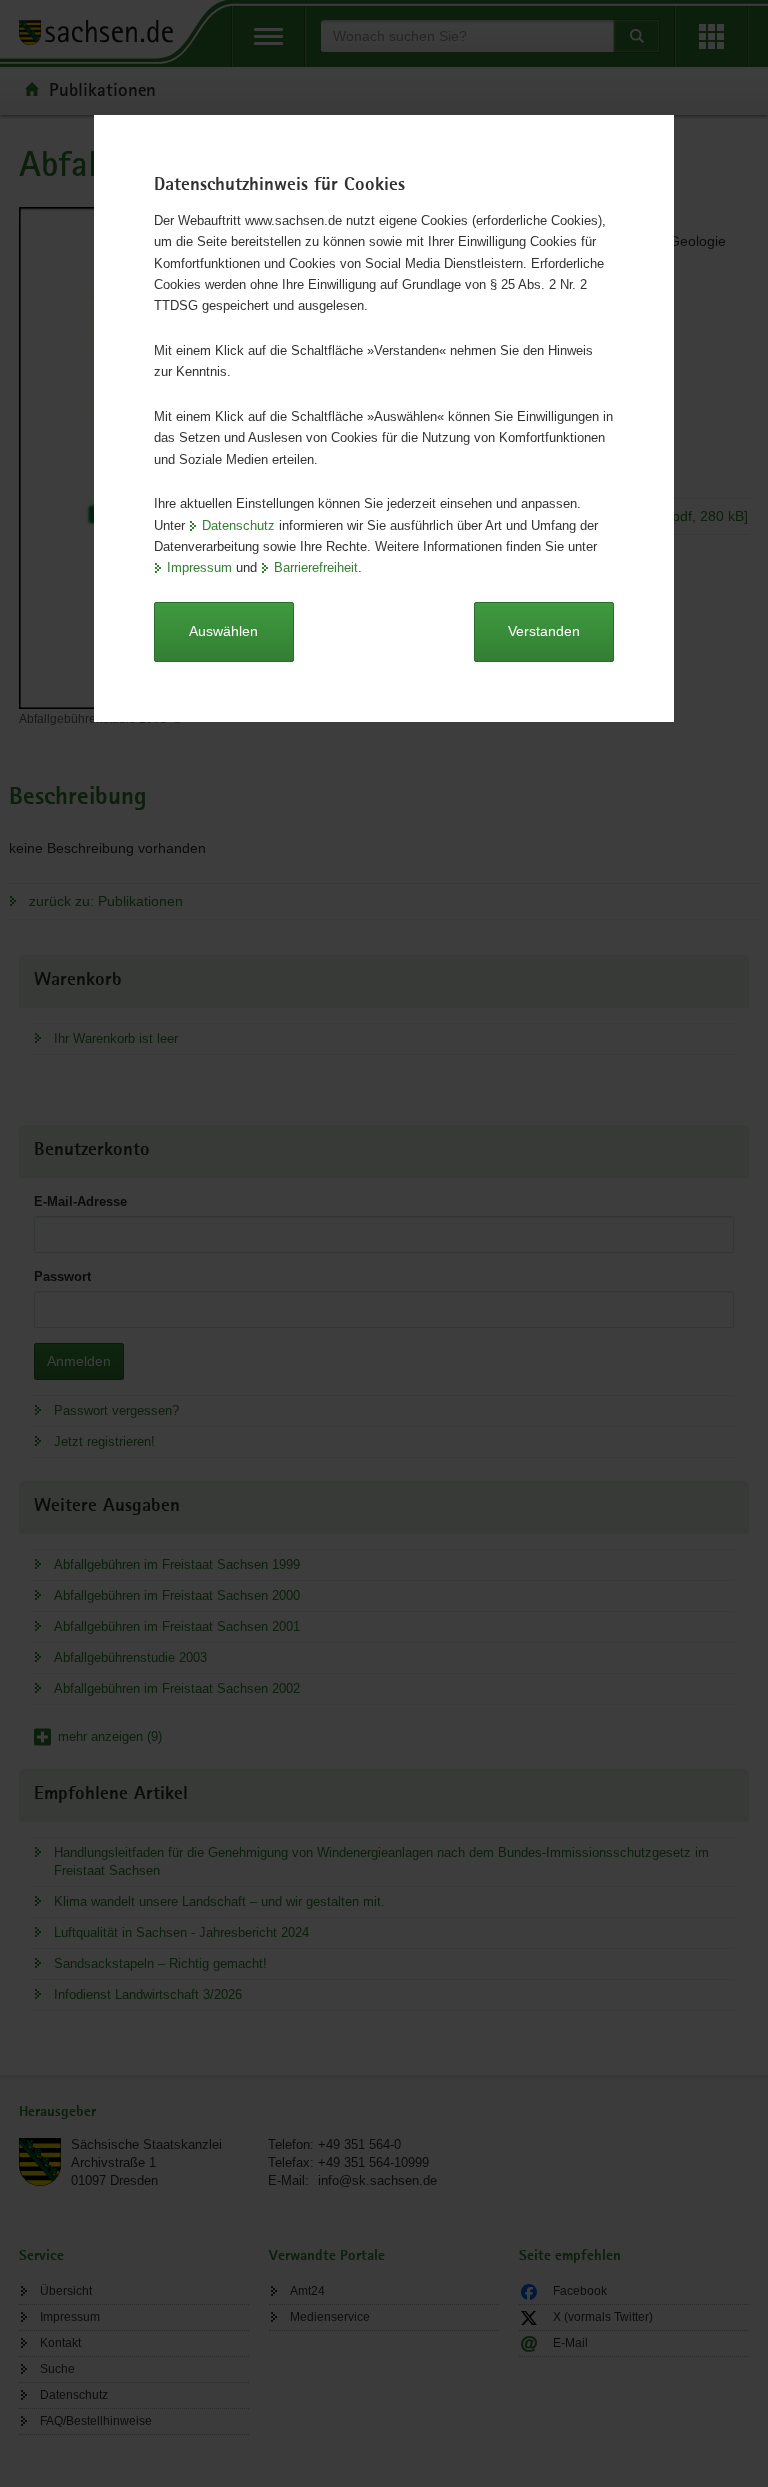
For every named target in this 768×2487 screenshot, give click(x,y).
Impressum (199, 567)
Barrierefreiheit (316, 567)
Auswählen (223, 631)
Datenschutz (238, 525)
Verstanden (544, 631)
